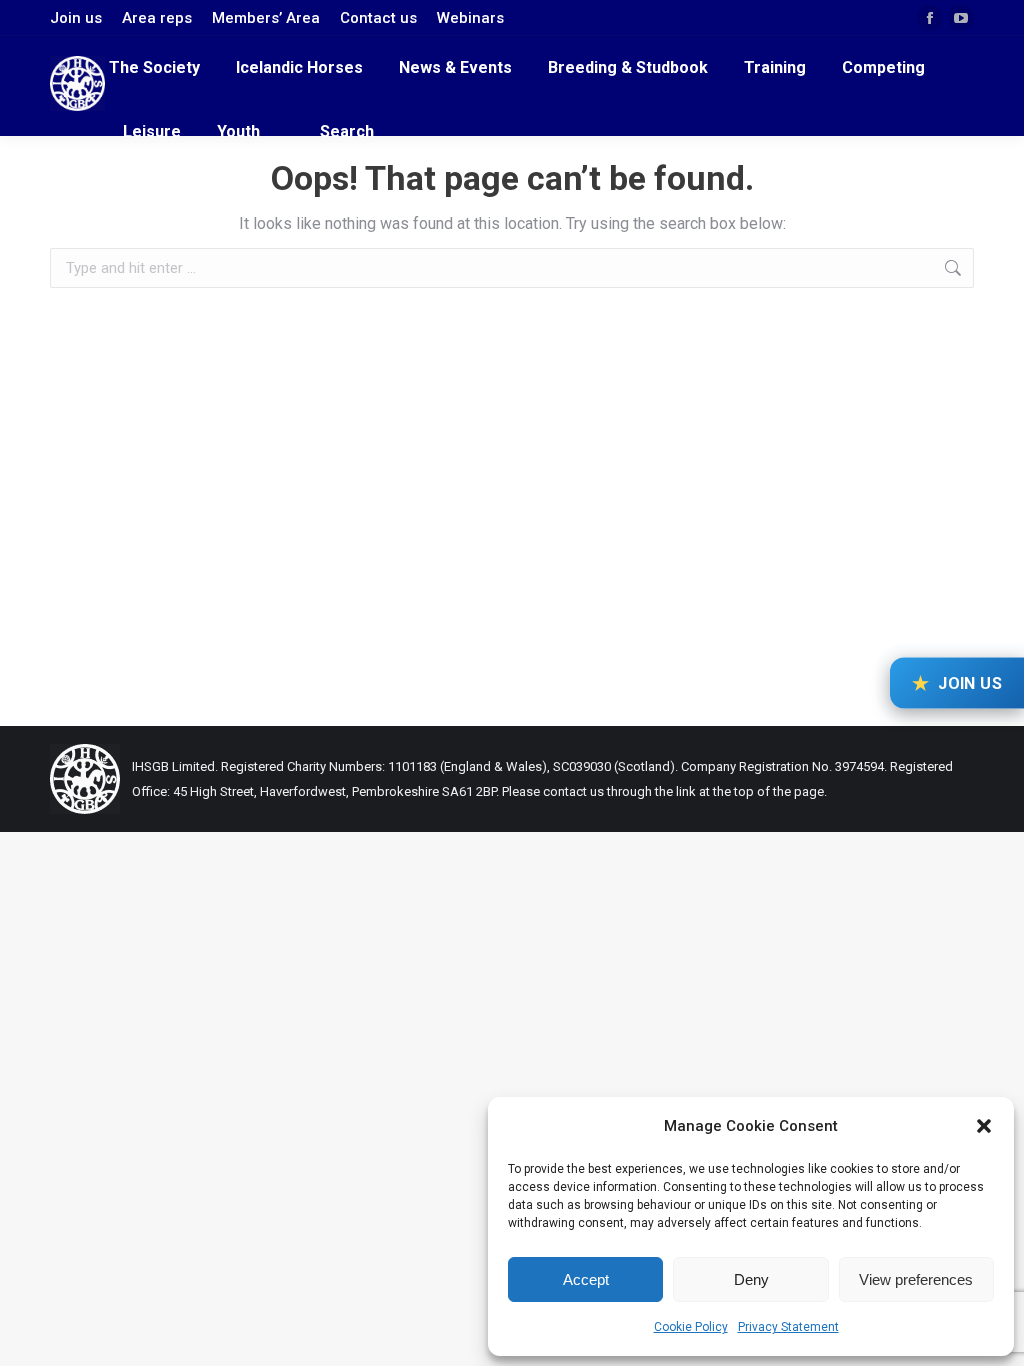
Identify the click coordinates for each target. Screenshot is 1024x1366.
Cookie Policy (691, 1327)
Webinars (470, 18)
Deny (751, 1279)
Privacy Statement (788, 1327)
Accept (586, 1279)
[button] (984, 1126)
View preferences (916, 1279)
